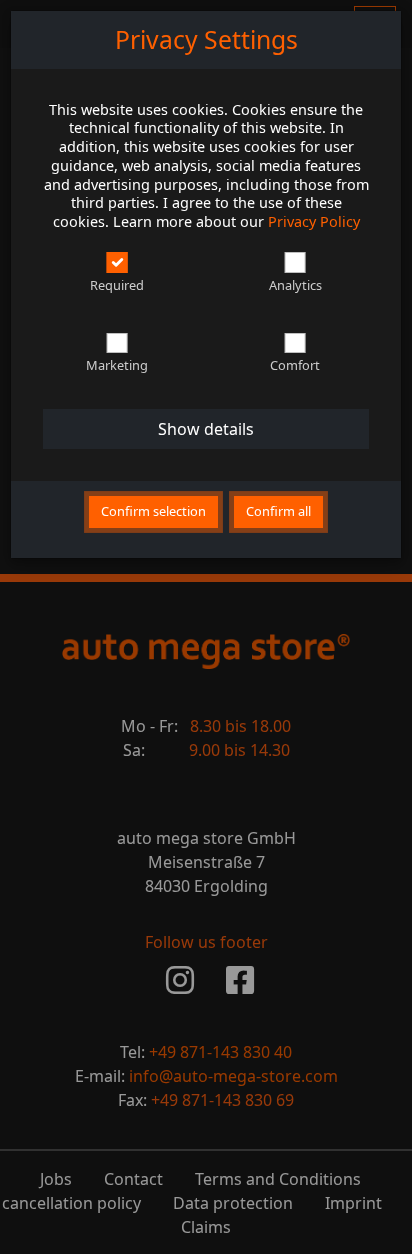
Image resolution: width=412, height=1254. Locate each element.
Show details (206, 429)
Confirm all (278, 511)
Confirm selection (153, 511)
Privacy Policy (314, 221)
